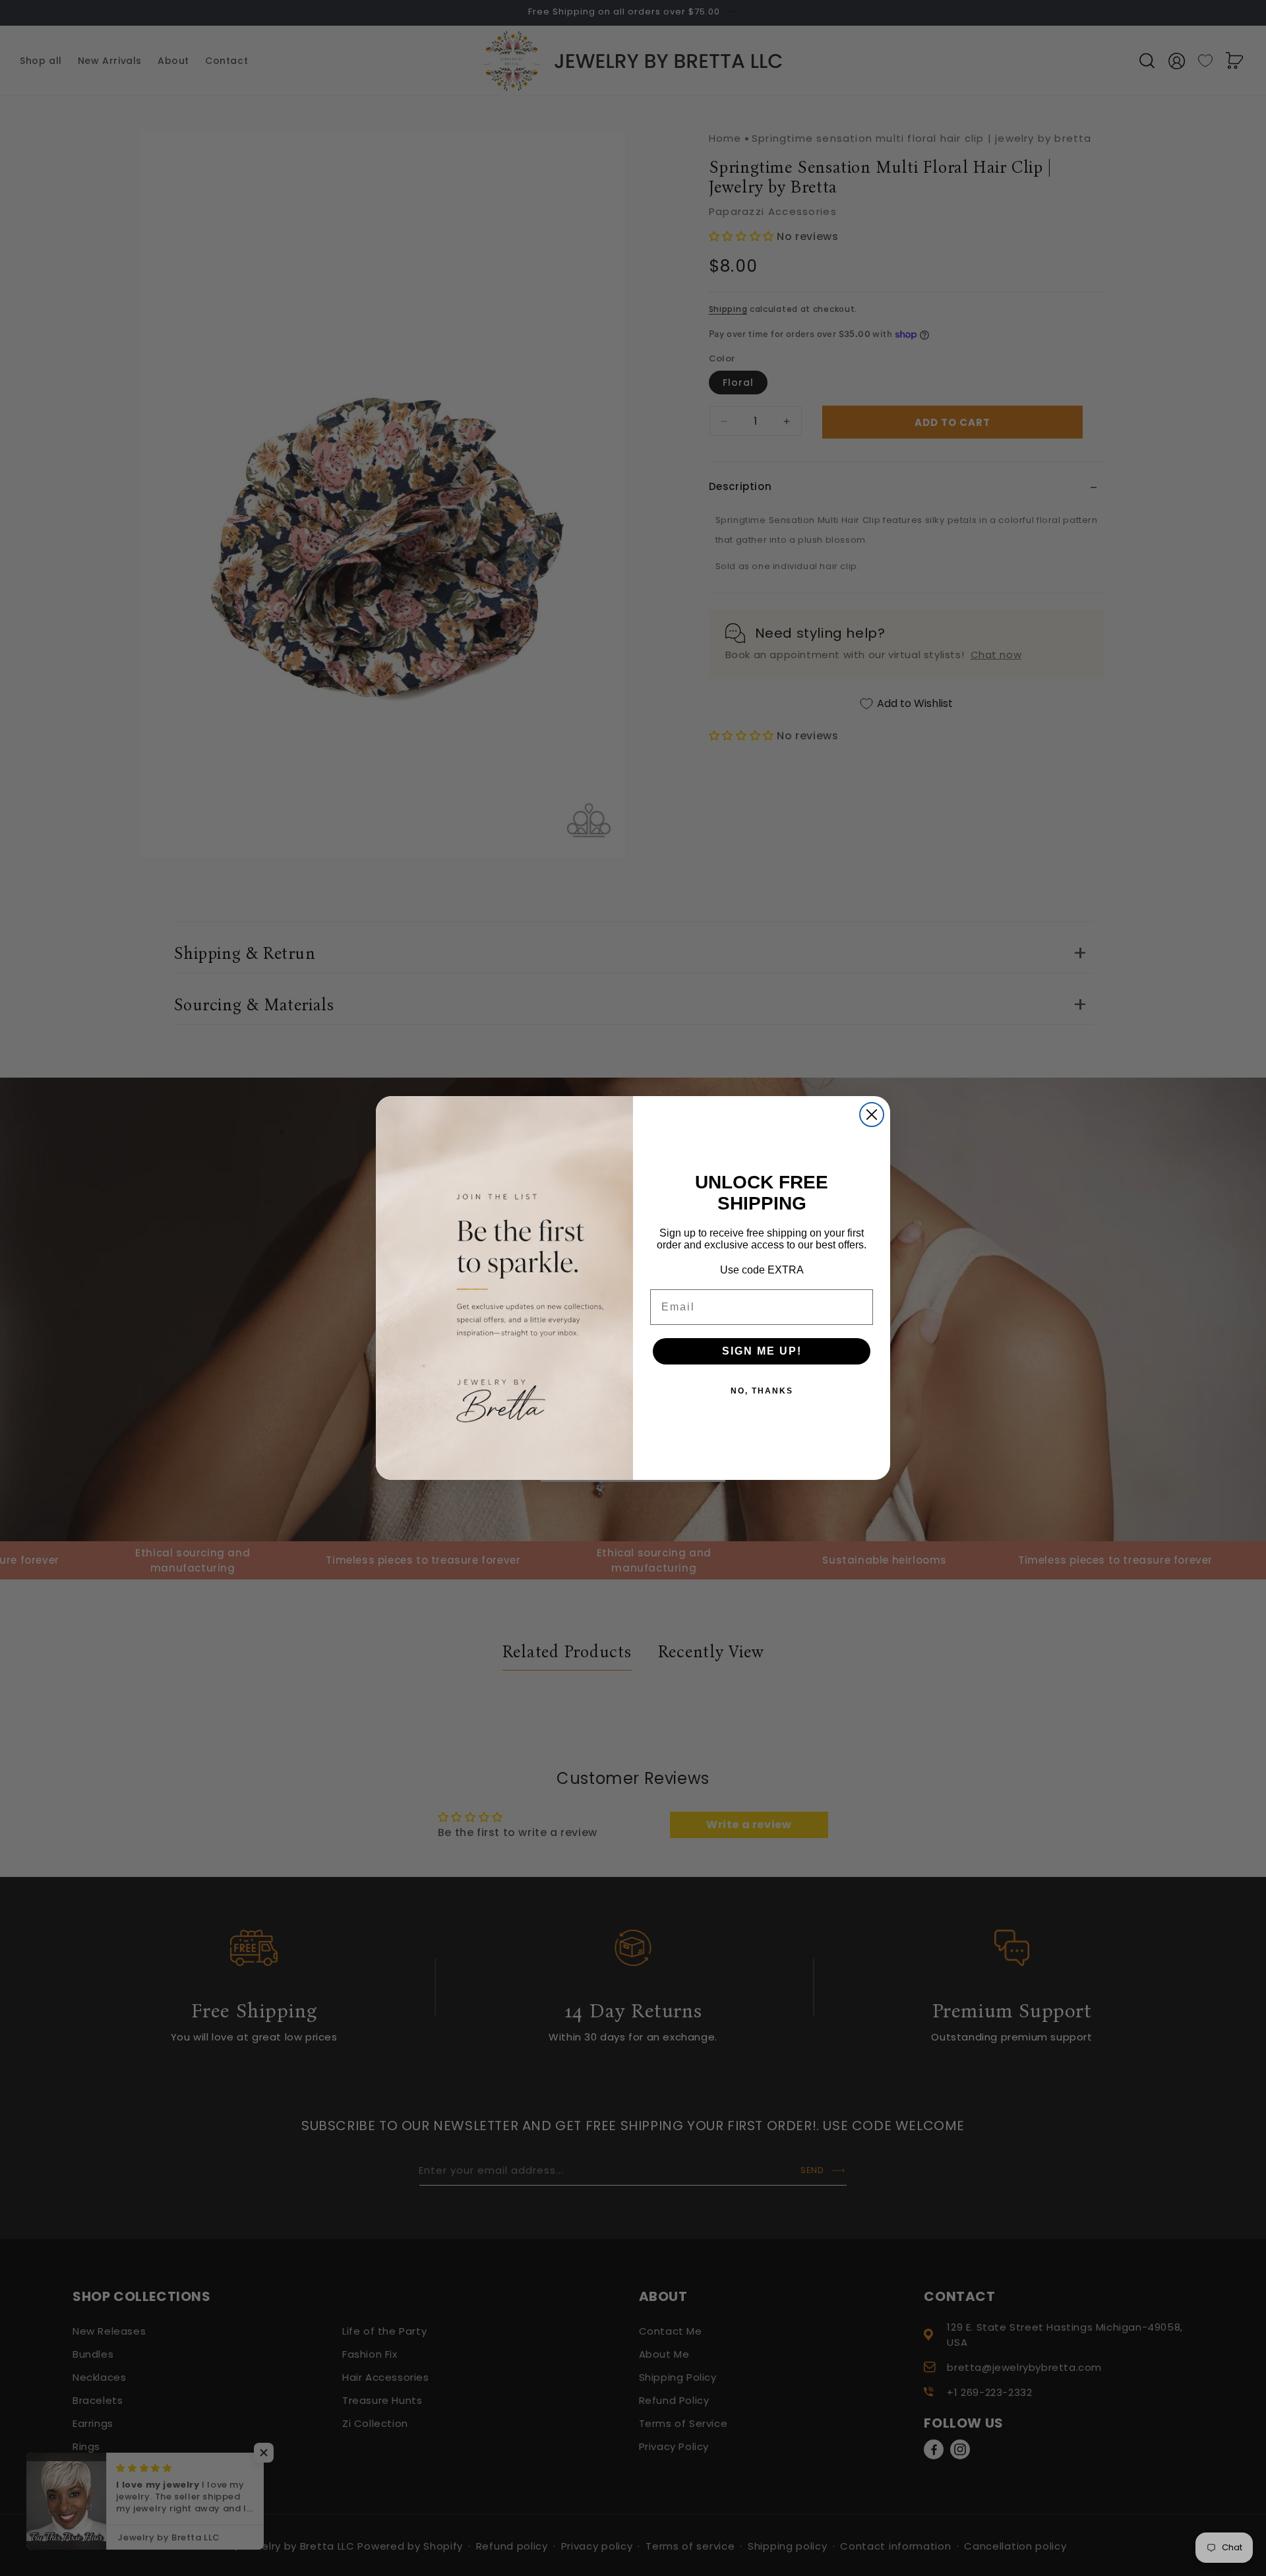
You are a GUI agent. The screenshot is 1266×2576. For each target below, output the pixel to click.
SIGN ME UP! (762, 1351)
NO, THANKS (762, 1391)
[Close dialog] (872, 1115)
